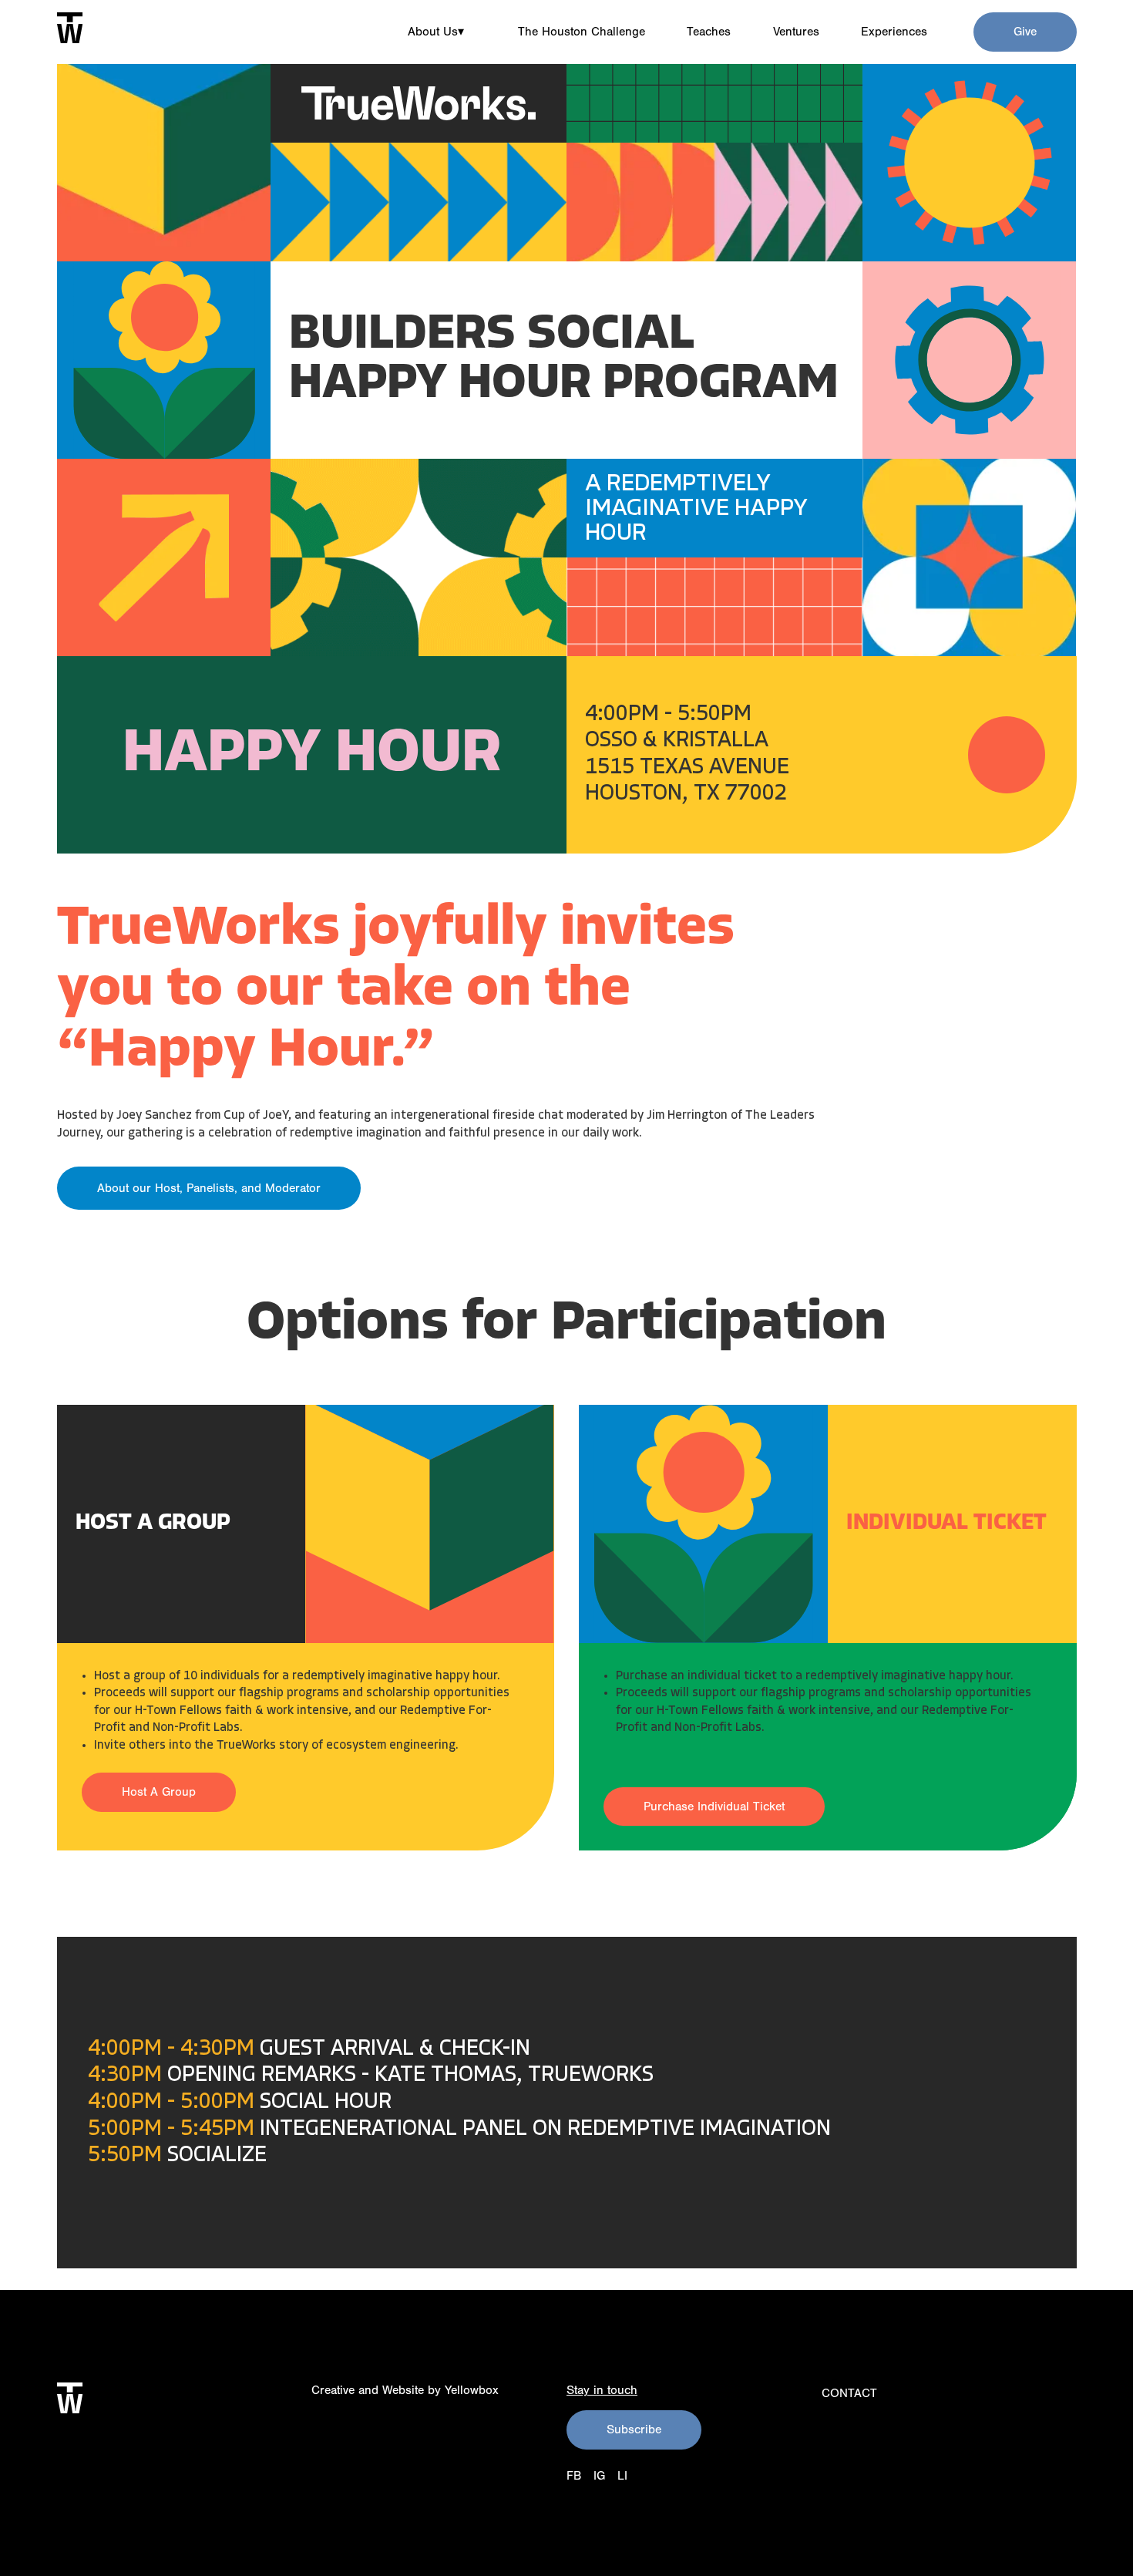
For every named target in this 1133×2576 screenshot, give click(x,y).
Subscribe (634, 2430)
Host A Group (159, 1792)
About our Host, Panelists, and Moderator (209, 1188)
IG (599, 2476)
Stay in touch (602, 2390)
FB (574, 2476)
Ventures (796, 32)
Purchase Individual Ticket (714, 1807)
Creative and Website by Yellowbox (405, 2390)
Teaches (709, 32)
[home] (70, 28)
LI (622, 2476)
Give (1025, 32)
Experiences (894, 32)
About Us (436, 32)
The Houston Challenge (582, 32)
